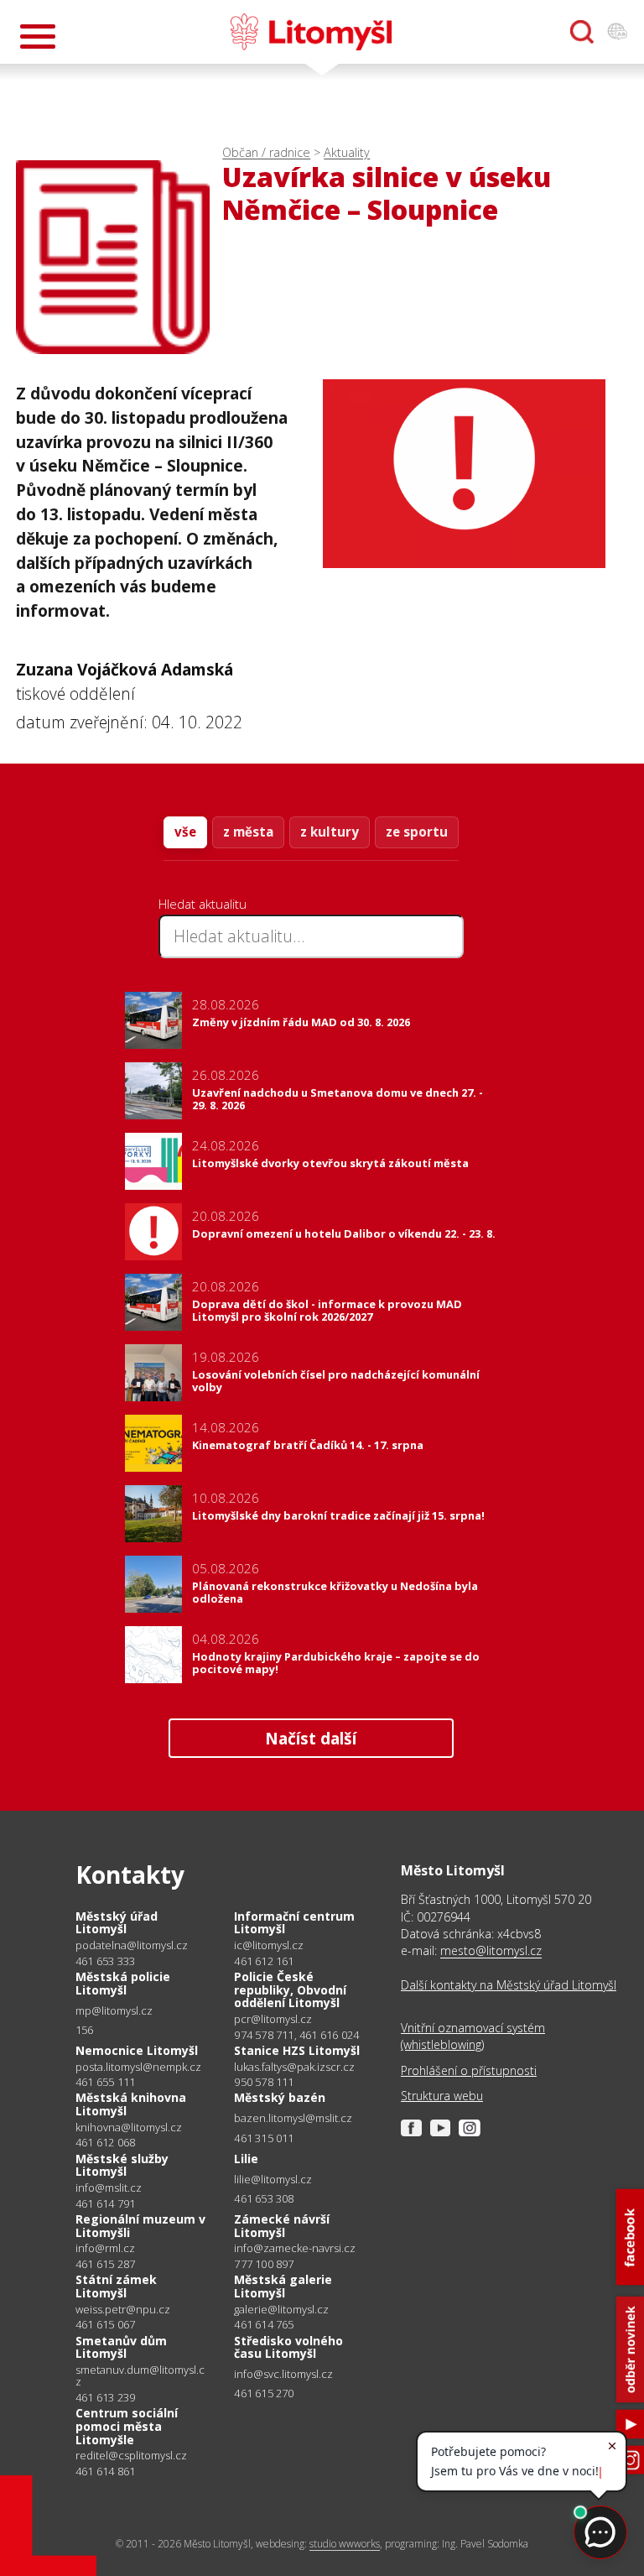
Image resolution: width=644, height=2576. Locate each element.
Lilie (246, 2159)
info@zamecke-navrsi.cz (295, 2248)
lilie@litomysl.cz (273, 2180)
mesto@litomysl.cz (491, 1950)
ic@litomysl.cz (269, 1945)
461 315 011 (264, 2138)
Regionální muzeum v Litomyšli (140, 2226)
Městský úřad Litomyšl (117, 1923)
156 (85, 2030)
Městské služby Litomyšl (122, 2165)
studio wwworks (345, 2544)
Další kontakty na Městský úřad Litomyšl (509, 1985)
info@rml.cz (105, 2248)
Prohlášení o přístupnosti (469, 2070)
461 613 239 (105, 2397)
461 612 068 (105, 2142)
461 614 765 (264, 2324)
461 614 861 (105, 2471)
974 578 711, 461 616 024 (296, 2035)
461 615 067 (105, 2324)
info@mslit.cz (109, 2188)
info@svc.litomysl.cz (283, 2374)
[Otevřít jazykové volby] (617, 32)
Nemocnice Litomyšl (137, 2050)
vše (185, 832)
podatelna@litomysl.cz (132, 1945)
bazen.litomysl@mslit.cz (293, 2118)
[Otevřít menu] (38, 37)
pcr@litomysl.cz (273, 2019)
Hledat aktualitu (203, 904)
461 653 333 (105, 1961)
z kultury (330, 832)
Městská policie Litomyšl (123, 1983)
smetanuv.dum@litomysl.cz (140, 2376)
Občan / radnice (266, 152)
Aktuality (347, 152)
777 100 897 (264, 2264)
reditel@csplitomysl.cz (131, 2456)
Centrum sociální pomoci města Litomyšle (127, 2426)
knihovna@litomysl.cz (129, 2128)
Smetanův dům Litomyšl (121, 2347)
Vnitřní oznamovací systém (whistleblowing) (473, 2036)
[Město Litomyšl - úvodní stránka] (311, 32)
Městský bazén (280, 2097)
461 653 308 (264, 2198)
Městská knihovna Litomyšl (131, 2104)
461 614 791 (105, 2203)
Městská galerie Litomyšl (283, 2286)
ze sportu (417, 832)
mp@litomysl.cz (114, 2011)
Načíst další (311, 1738)
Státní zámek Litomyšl (116, 2286)
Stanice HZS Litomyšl (297, 2050)
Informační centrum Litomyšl (294, 1923)
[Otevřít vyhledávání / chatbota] (582, 32)
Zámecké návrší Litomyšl (282, 2226)
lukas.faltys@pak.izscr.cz (294, 2067)
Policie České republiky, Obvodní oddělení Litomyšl (290, 1989)
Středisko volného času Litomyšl (288, 2347)
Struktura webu (442, 2096)
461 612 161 (264, 1961)
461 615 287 (105, 2264)
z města (248, 832)
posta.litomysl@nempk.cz (138, 2067)
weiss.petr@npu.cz (123, 2310)
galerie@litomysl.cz (281, 2310)
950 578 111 (264, 2082)
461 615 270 (264, 2393)
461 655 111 (105, 2082)
